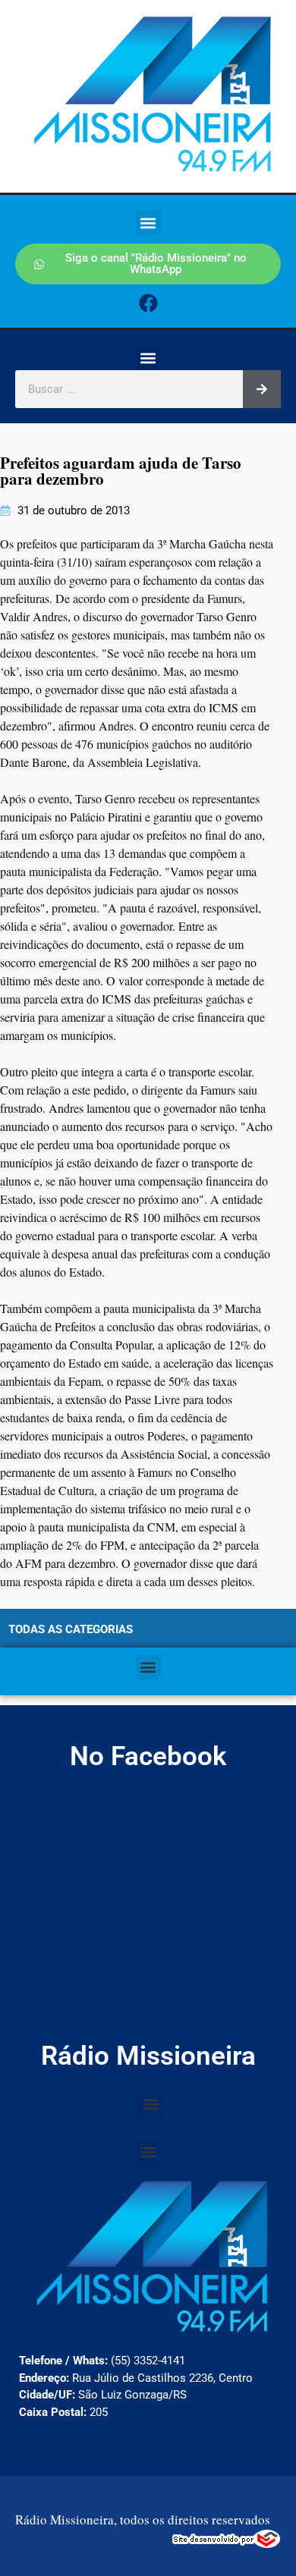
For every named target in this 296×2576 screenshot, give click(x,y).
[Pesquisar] (262, 389)
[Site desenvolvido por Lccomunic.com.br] (227, 2543)
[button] (148, 223)
